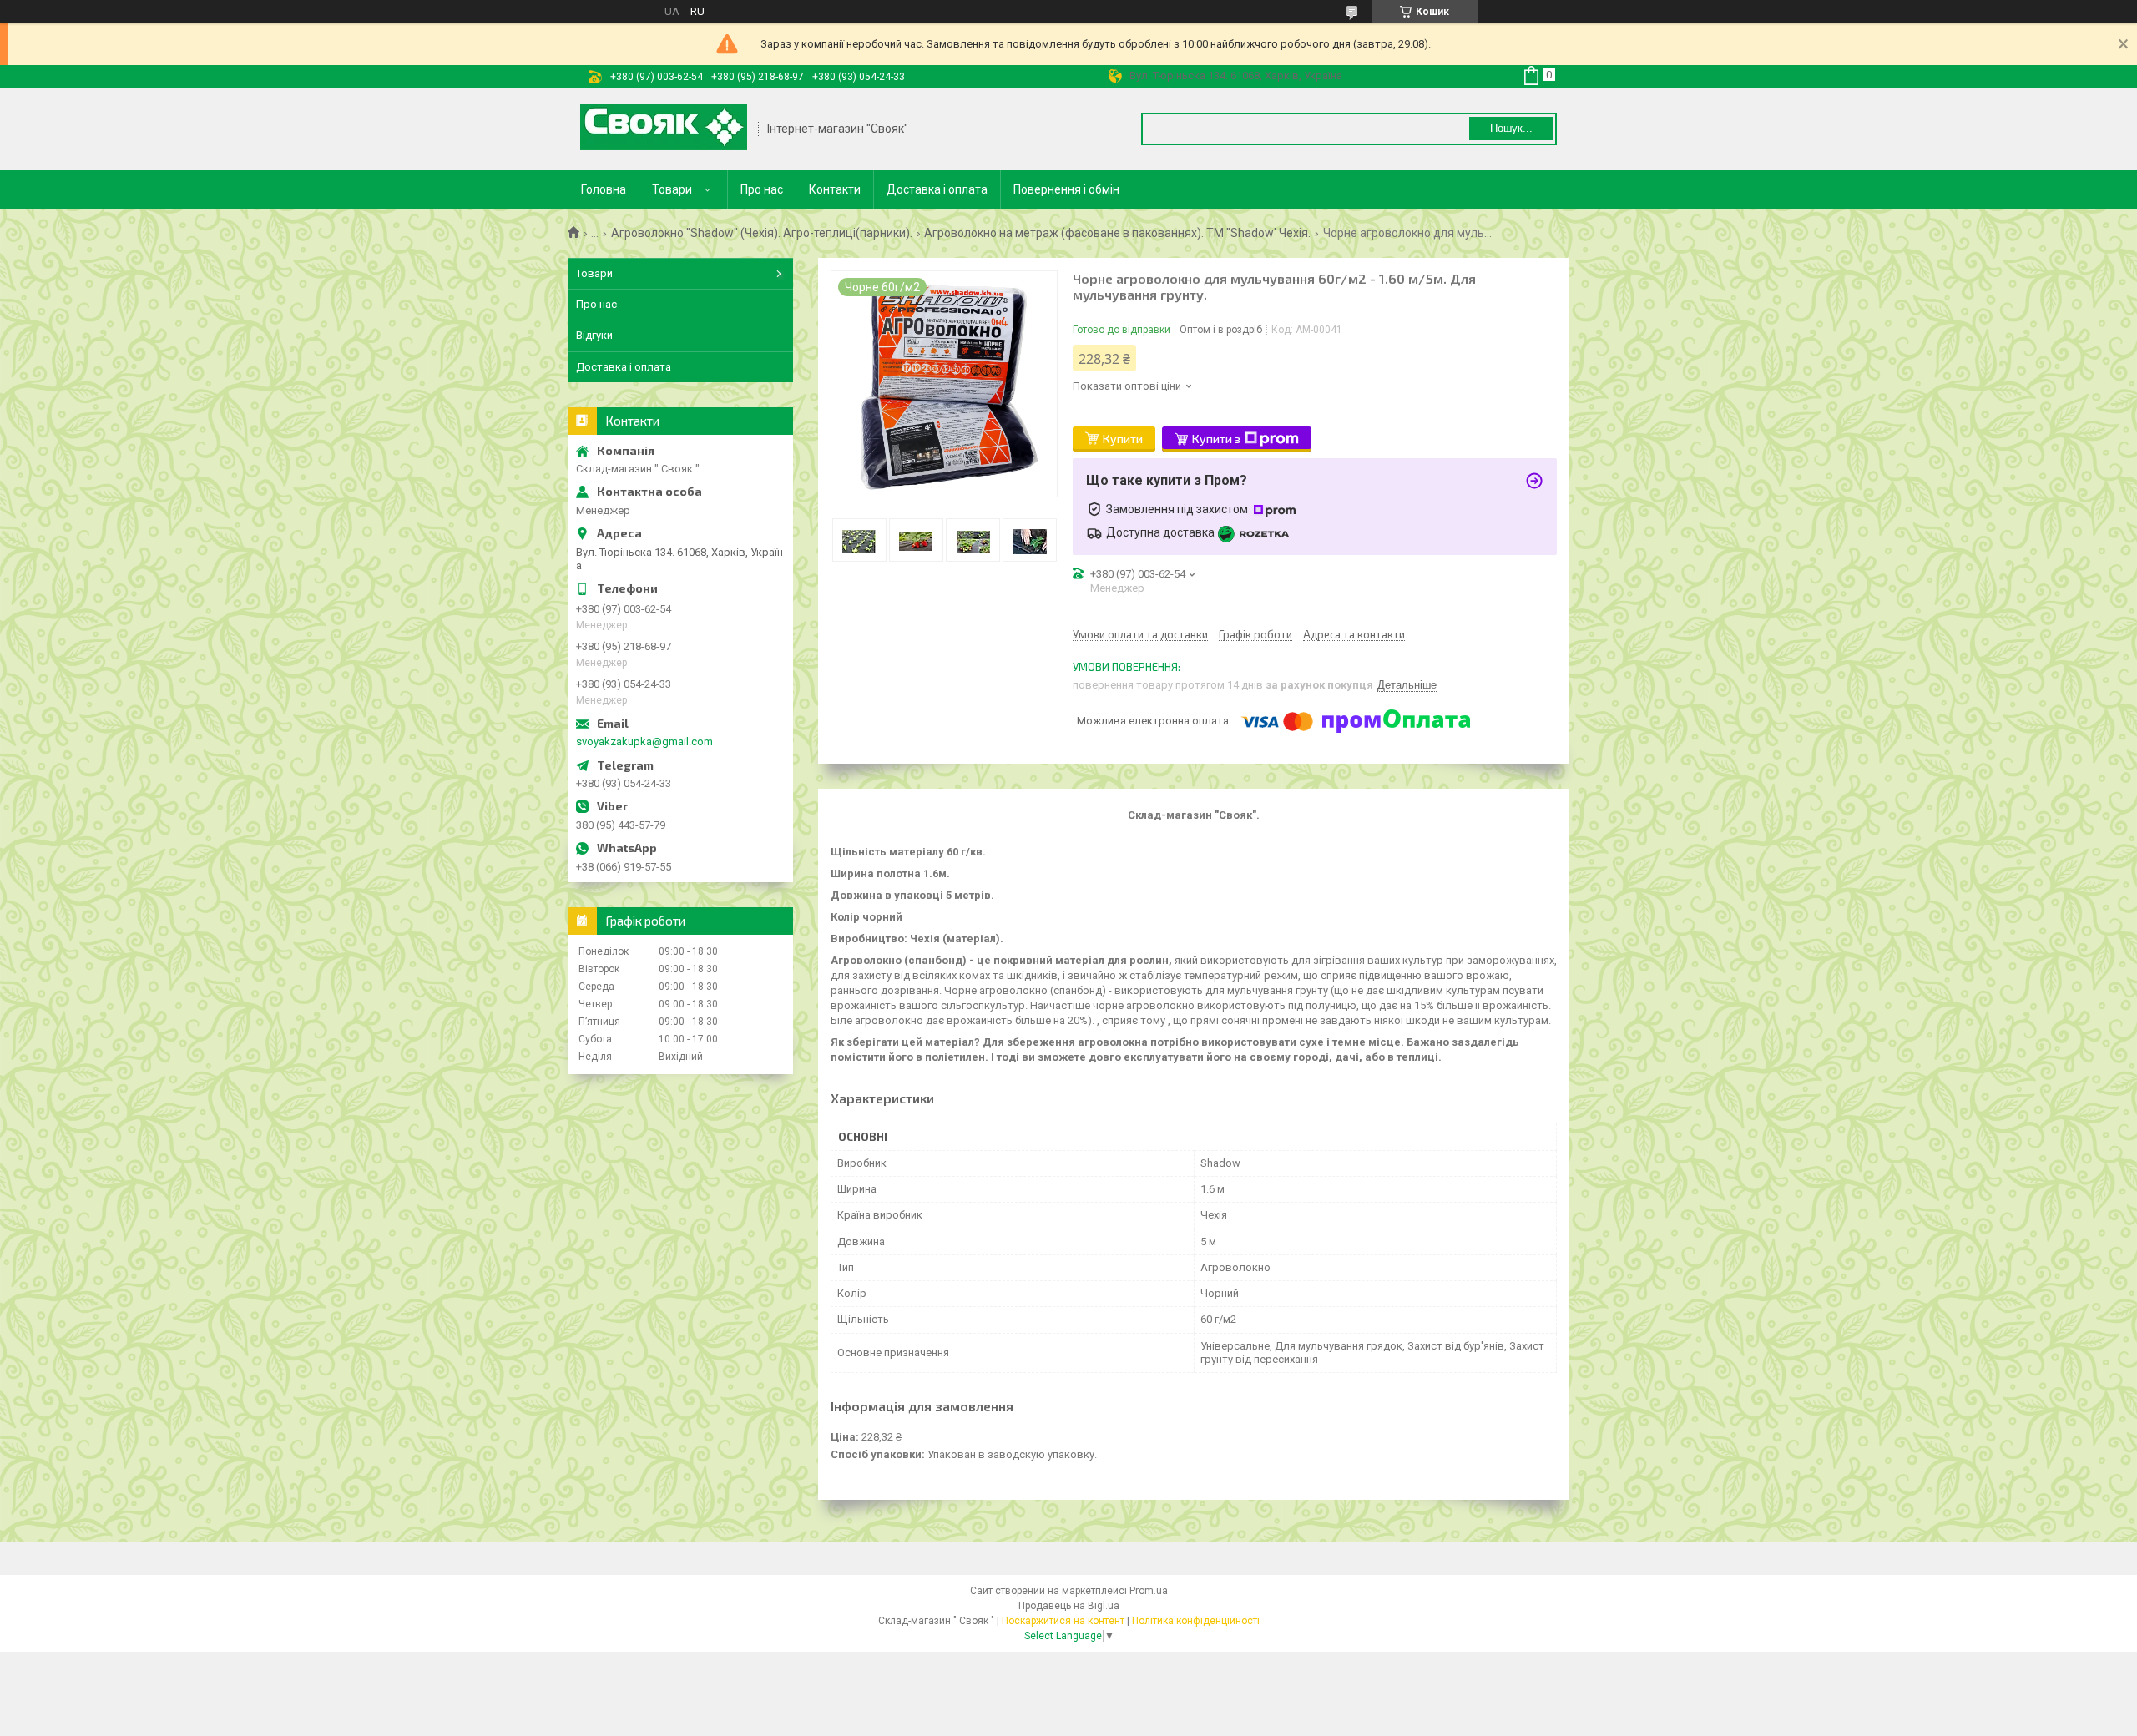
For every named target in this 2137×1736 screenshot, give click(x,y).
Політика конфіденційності (1196, 1621)
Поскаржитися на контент (1063, 1621)
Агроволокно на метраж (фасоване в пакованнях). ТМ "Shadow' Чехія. (1117, 233)
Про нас (762, 189)
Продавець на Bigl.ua (1069, 1606)
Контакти (835, 189)
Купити (1123, 439)
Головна (604, 189)
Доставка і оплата (937, 189)
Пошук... (1511, 128)
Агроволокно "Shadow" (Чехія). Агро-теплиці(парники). (762, 233)
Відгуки (594, 335)
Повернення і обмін (1066, 189)
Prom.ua (1149, 1591)
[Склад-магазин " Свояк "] (664, 129)
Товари (672, 189)
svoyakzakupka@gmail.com (644, 742)
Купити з (1216, 439)
